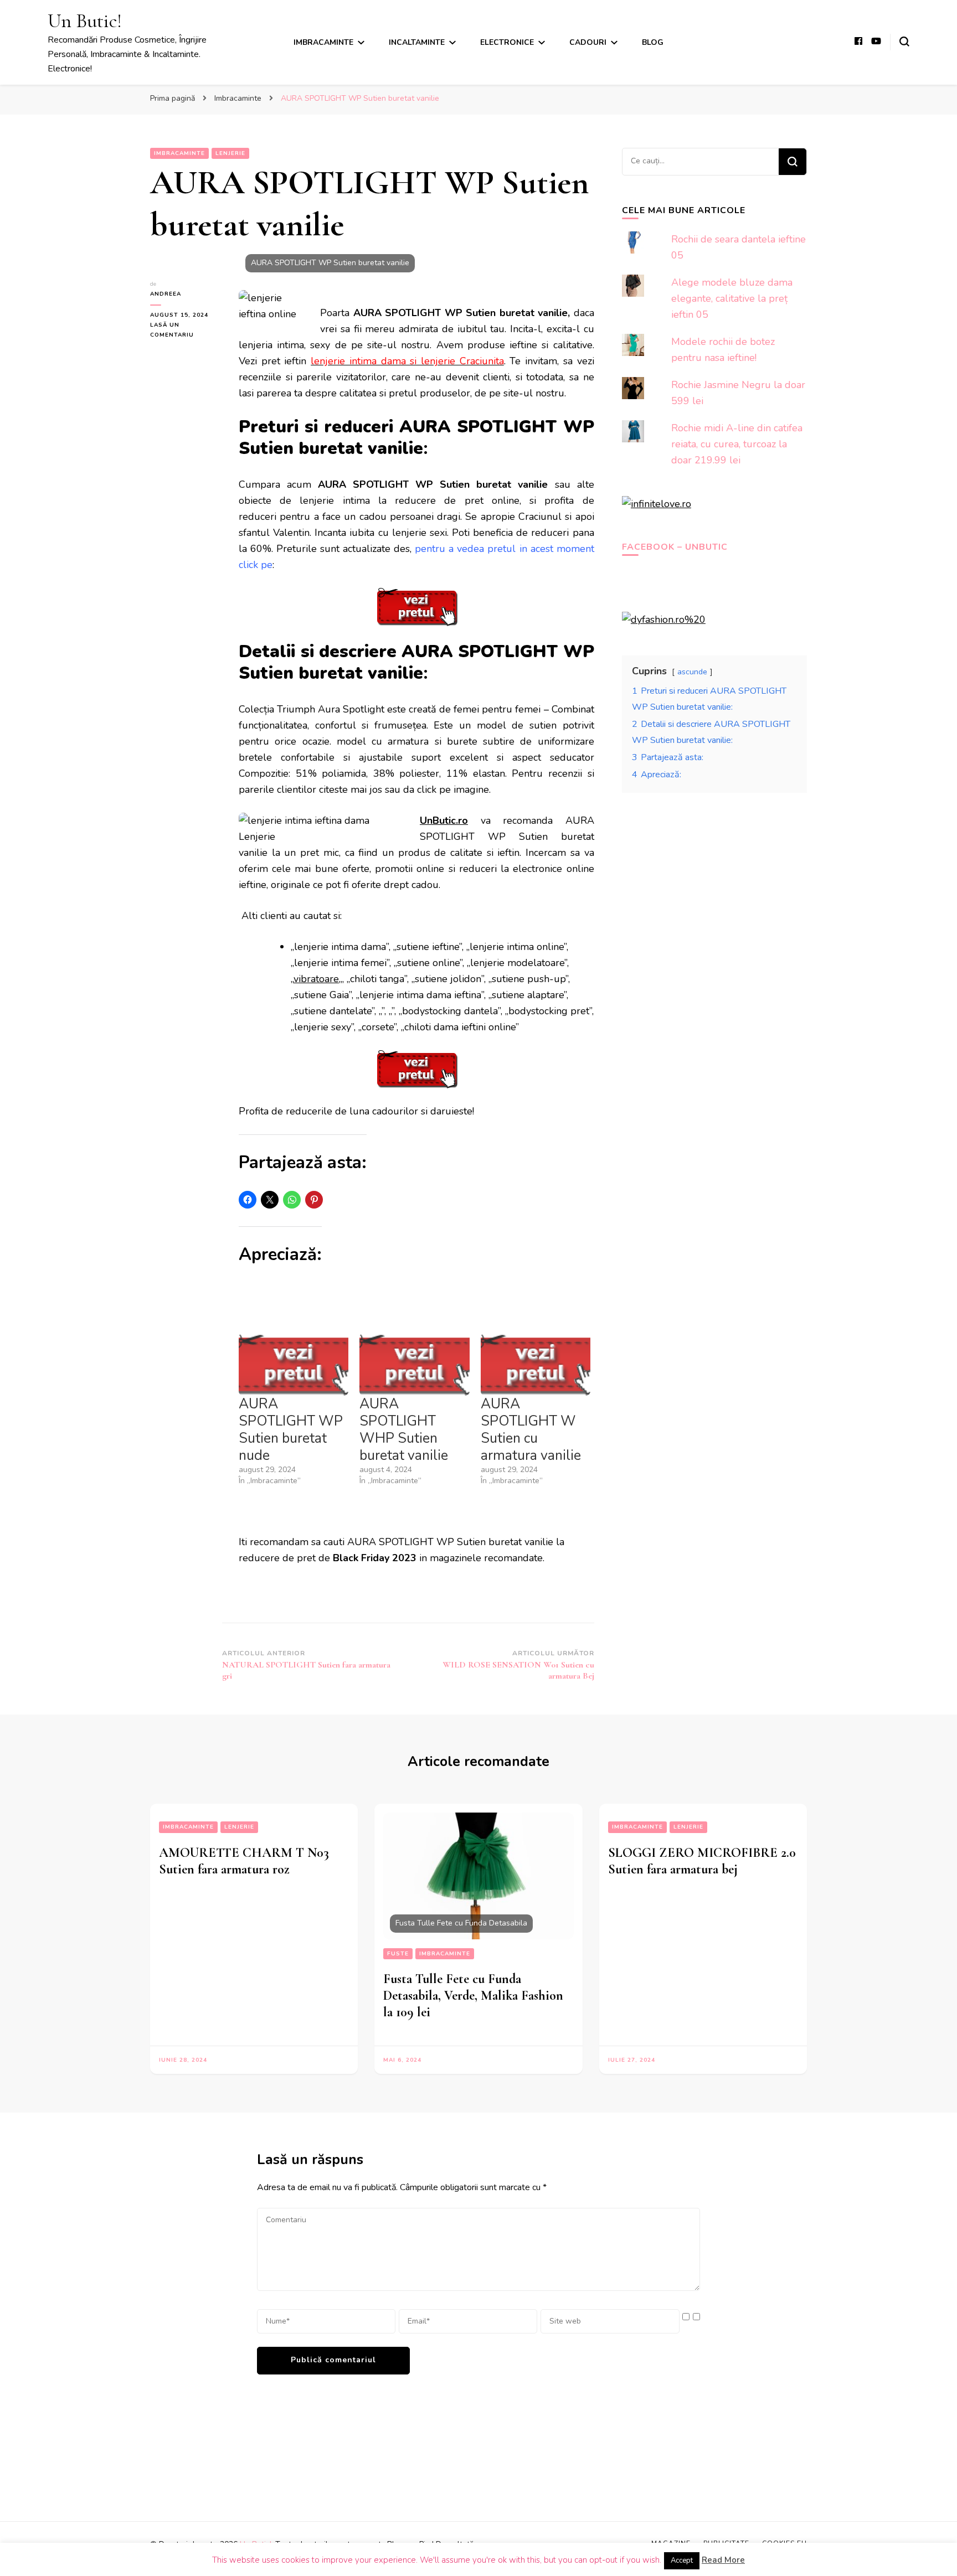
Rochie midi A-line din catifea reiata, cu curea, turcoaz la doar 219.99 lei (737, 444)
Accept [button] (682, 2560)
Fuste (398, 1954)
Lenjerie (230, 153)
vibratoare (316, 979)
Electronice (507, 42)
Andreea (166, 294)
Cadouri (588, 42)
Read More (723, 2560)
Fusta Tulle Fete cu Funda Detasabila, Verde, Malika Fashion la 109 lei (473, 1996)
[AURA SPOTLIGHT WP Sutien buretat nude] (294, 1364)
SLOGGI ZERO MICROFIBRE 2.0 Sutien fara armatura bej (702, 1861)
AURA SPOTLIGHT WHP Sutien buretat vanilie (404, 1430)
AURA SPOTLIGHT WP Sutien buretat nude (291, 1430)
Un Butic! (85, 21)
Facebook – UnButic (675, 547)
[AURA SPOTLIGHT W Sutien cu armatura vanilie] (536, 1364)
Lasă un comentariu (186, 331)
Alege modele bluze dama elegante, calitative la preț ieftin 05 (732, 298)
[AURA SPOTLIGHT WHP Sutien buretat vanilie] (414, 1364)
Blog (653, 42)
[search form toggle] (904, 42)
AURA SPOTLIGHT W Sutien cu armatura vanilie (531, 1430)
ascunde (692, 672)
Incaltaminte (417, 42)
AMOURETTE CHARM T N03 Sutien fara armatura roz (244, 1861)
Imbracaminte (323, 42)
